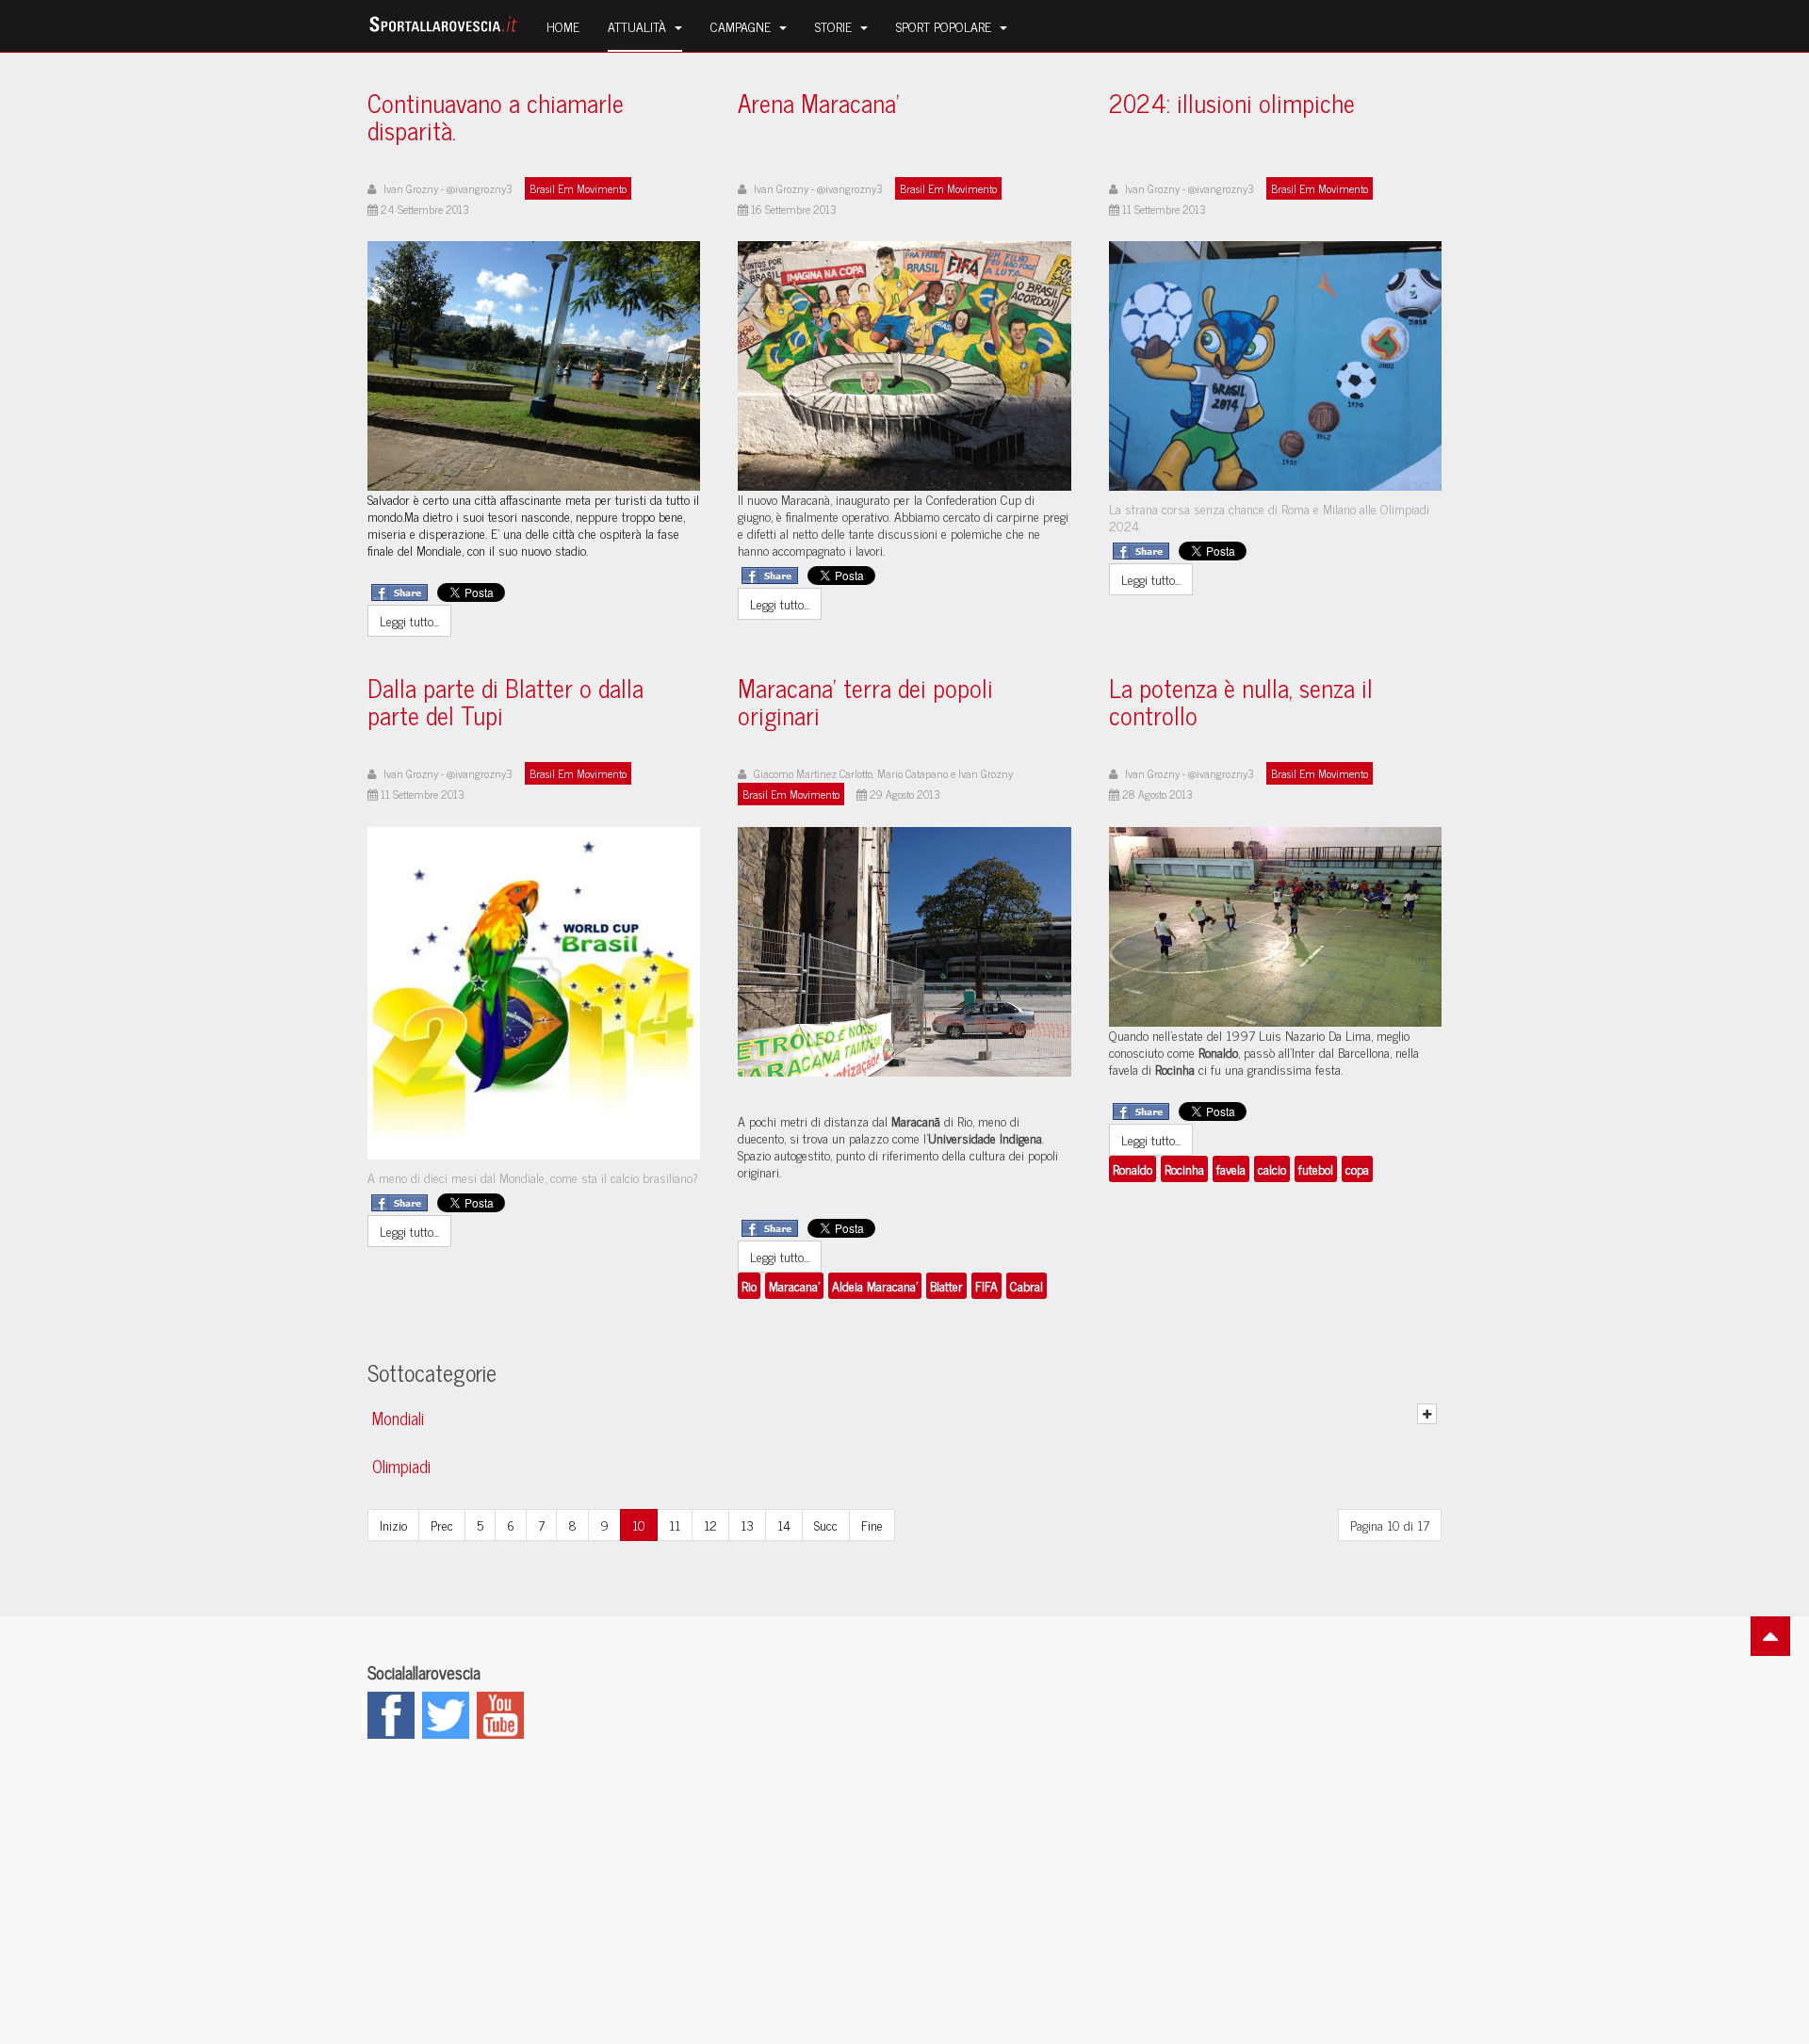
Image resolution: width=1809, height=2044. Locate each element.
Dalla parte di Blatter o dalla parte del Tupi (505, 705)
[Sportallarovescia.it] (443, 26)
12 (710, 1525)
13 (747, 1525)
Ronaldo (1133, 1168)
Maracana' (794, 1285)
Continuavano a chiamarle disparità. (496, 120)
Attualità (639, 26)
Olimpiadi (401, 1466)
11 (675, 1525)
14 (784, 1525)
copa (1357, 1168)
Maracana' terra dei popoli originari (865, 705)
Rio (749, 1285)
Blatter (946, 1285)
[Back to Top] (1770, 1636)
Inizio (393, 1525)
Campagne (742, 26)
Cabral (1027, 1285)
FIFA (986, 1285)
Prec (442, 1525)
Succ (826, 1525)
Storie (835, 26)
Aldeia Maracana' (875, 1285)
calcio (1272, 1168)
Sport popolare (945, 26)
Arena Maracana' (819, 106)
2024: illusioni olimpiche (1232, 106)
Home (563, 26)
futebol (1316, 1168)
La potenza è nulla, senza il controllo (1241, 705)
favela (1231, 1168)
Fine (872, 1525)
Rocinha (1184, 1168)
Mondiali (398, 1418)
